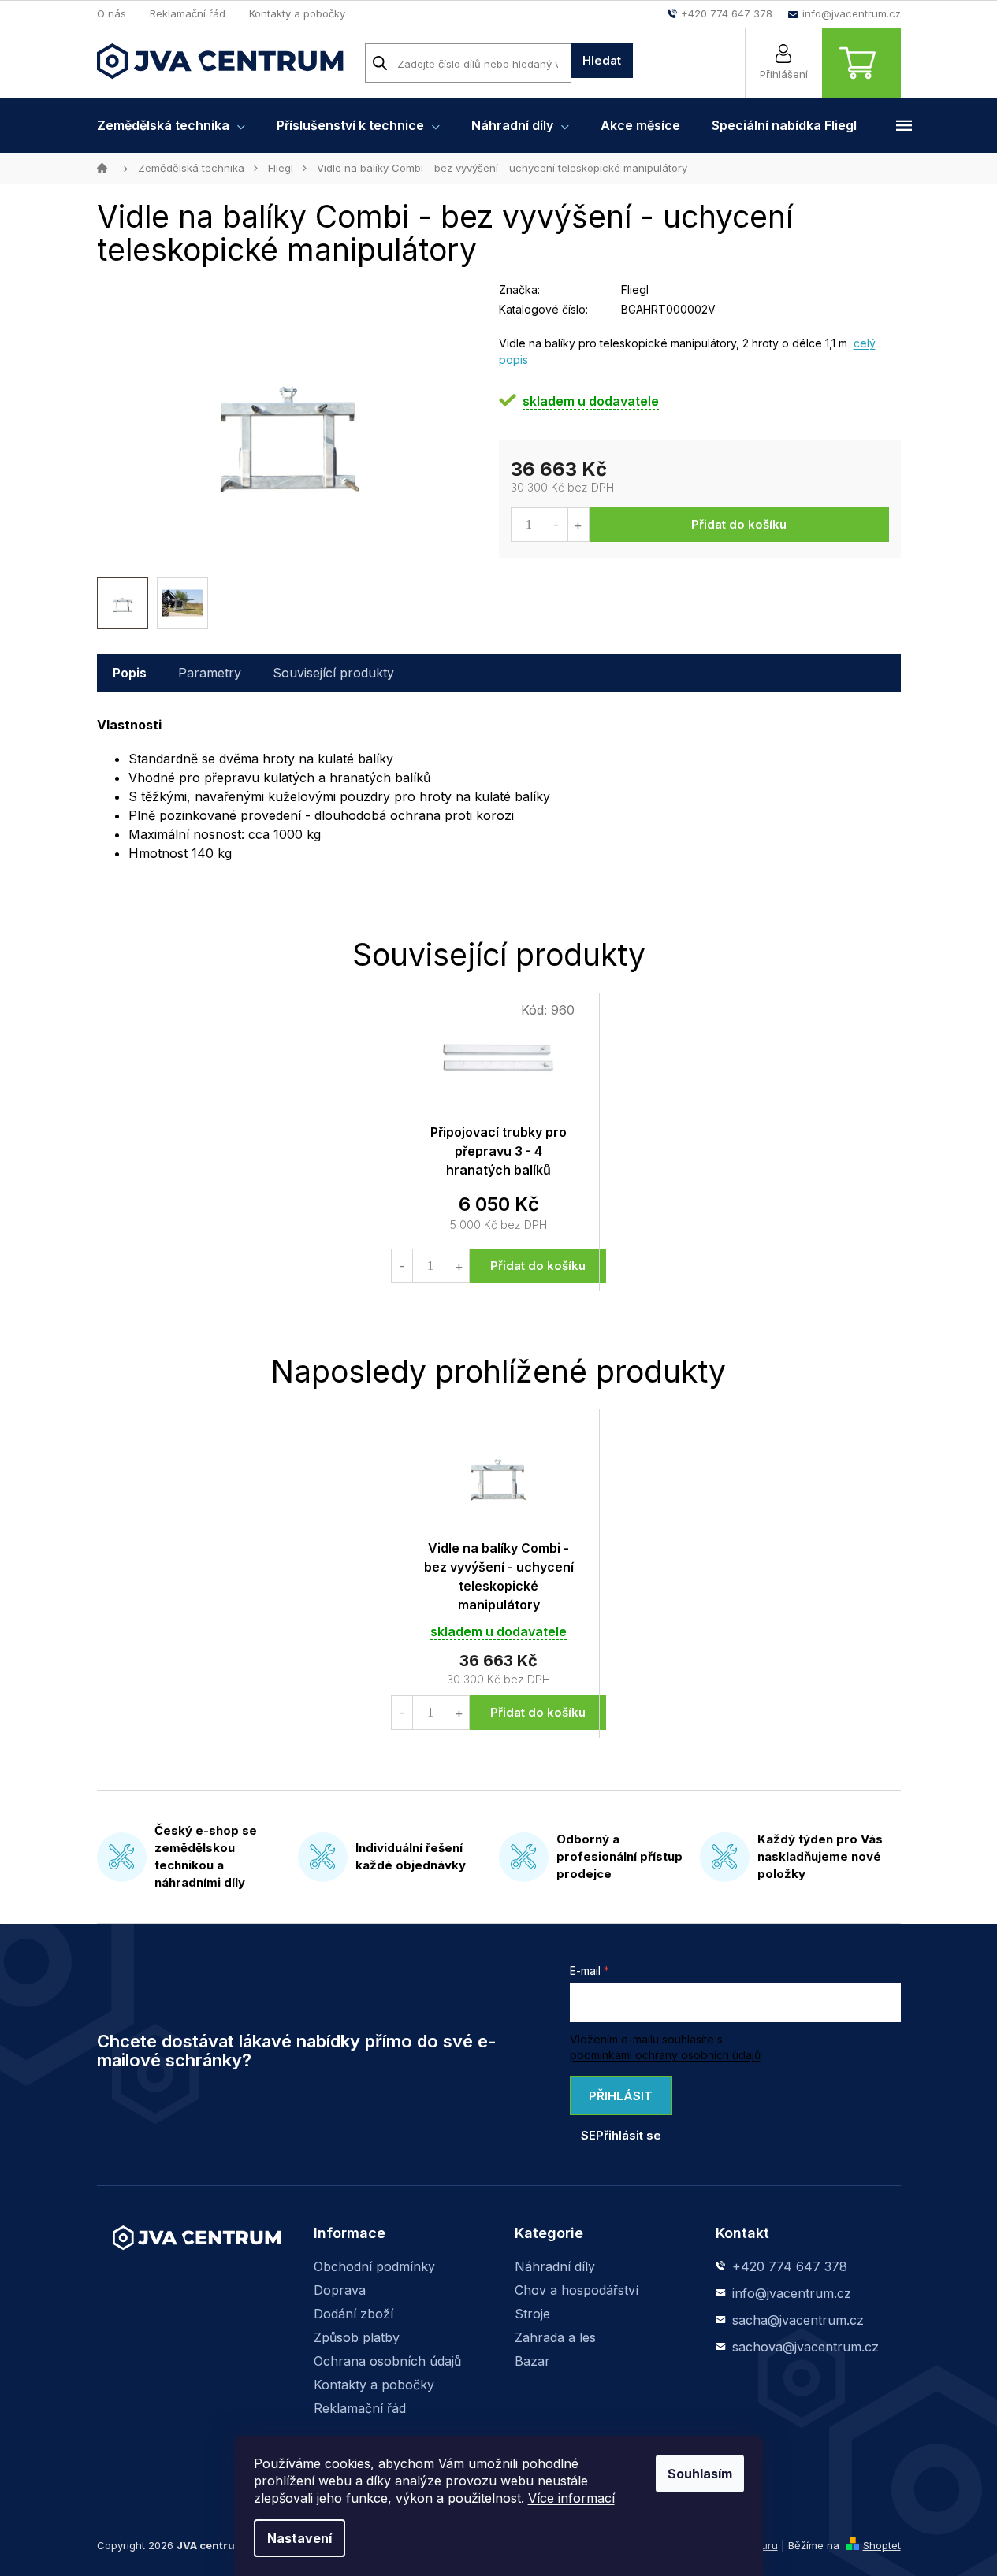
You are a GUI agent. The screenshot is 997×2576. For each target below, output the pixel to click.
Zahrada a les (555, 2337)
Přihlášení (784, 74)
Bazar (532, 2361)
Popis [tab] (130, 673)
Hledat (602, 60)
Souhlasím (700, 2474)
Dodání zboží (353, 2314)
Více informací (571, 2498)
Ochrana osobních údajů (387, 2361)
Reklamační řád (188, 13)
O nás (112, 13)
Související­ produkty (333, 673)
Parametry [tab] (210, 673)
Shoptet (882, 2545)
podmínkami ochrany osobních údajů (665, 2055)
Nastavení (299, 2538)
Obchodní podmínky (374, 2266)
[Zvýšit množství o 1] (578, 525)
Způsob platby (357, 2337)
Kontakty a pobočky (297, 13)
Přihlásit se (617, 2102)
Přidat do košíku (739, 524)
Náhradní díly (555, 2266)
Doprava (340, 2290)
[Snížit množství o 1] (557, 525)
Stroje (532, 2314)
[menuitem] (171, 125)
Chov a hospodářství (577, 2290)
